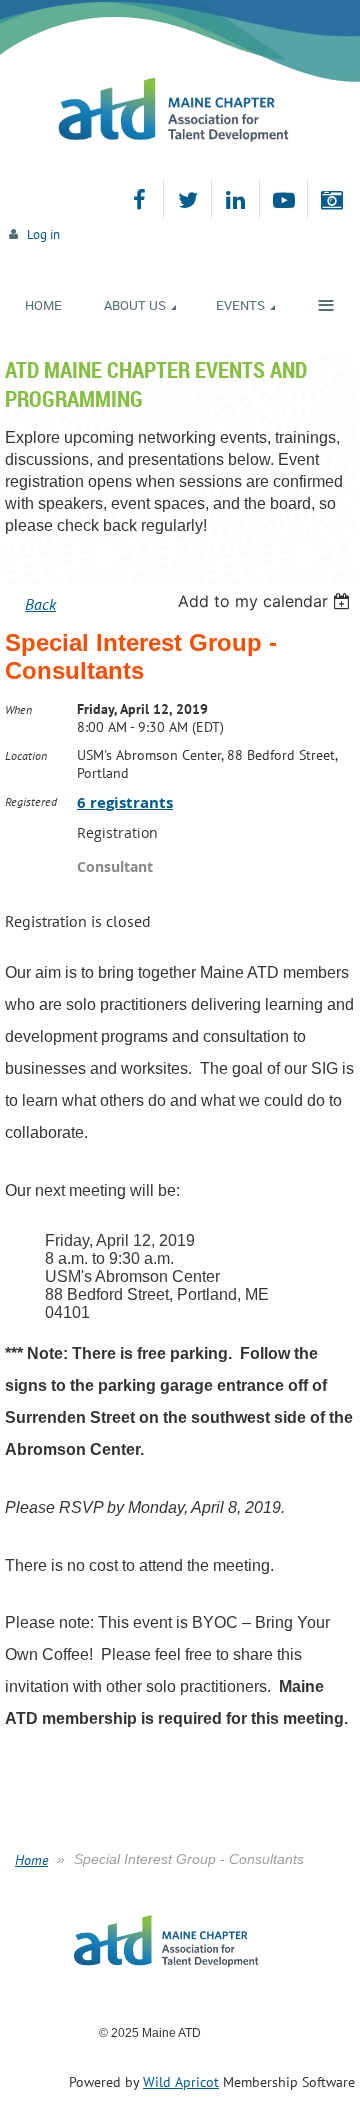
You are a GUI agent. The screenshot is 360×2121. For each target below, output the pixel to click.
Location (26, 755)
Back (40, 604)
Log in (43, 234)
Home (31, 1860)
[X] (187, 199)
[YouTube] (283, 199)
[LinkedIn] (235, 199)
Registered (31, 801)
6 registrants (125, 802)
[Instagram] (331, 199)
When (18, 709)
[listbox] (266, 601)
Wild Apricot (181, 2082)
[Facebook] (139, 199)
